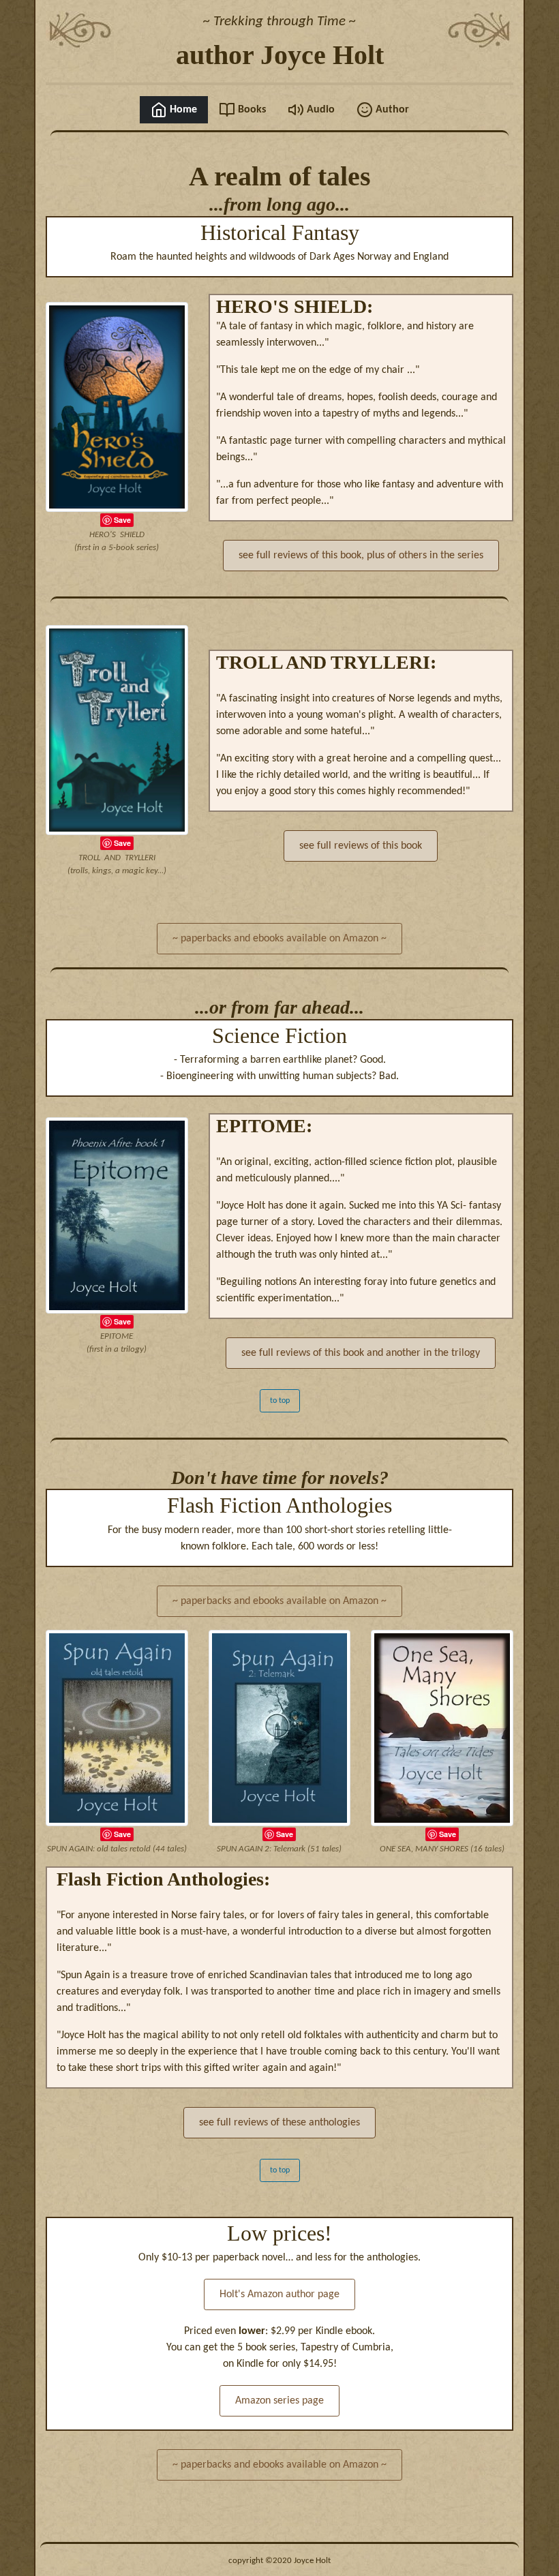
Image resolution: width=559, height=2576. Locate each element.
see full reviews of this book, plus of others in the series (361, 556)
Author (391, 110)
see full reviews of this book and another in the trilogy (361, 1353)
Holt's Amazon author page (279, 2294)
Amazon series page (279, 2401)
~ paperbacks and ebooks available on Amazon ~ (279, 939)
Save (122, 520)
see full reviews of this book (361, 846)
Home (182, 110)
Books (251, 110)
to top (280, 1401)
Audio (319, 110)
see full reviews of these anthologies (279, 2123)
